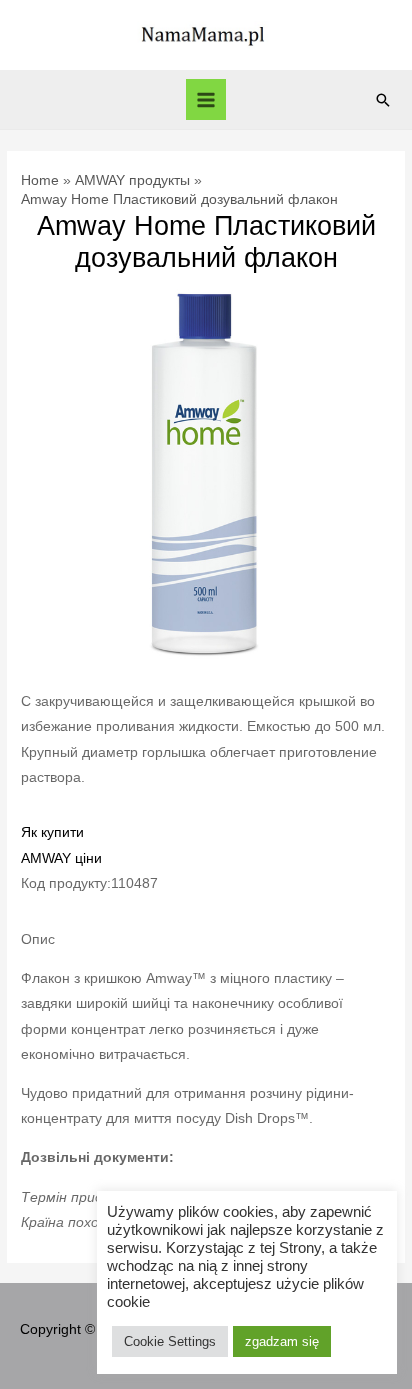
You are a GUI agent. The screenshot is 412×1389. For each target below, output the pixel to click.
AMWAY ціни (61, 858)
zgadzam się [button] (282, 1341)
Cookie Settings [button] (170, 1341)
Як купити (52, 832)
